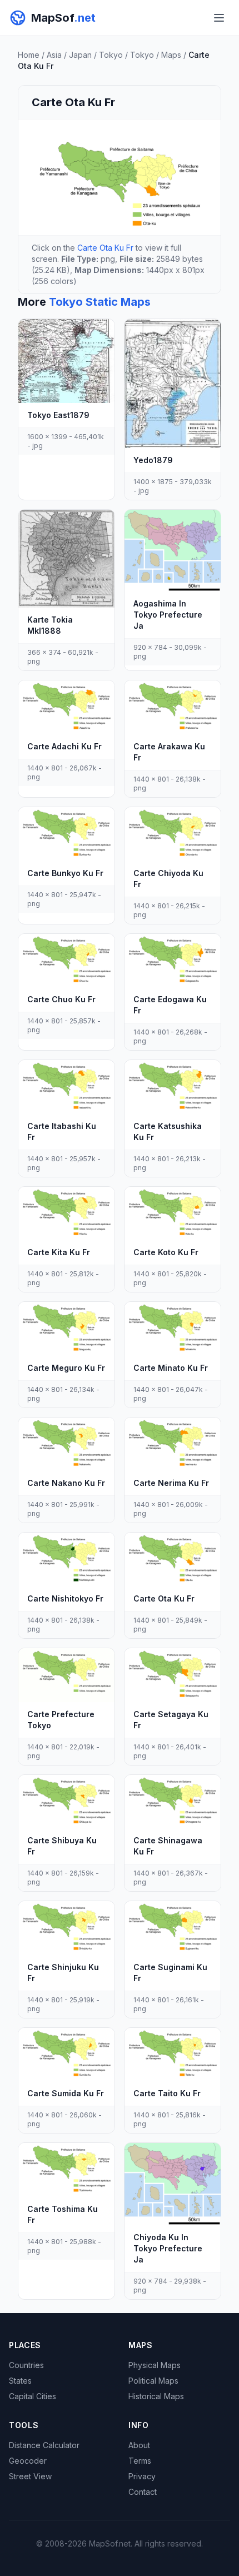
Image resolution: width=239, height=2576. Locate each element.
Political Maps (153, 2381)
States (20, 2381)
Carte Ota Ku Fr (105, 248)
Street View (30, 2476)
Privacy (142, 2476)
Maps (171, 55)
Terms (140, 2461)
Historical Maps (156, 2396)
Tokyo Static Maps (100, 302)
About (139, 2445)
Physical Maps (155, 2365)
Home (29, 55)
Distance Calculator (44, 2445)
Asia (54, 55)
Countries (26, 2365)
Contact (143, 2492)
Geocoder (28, 2461)
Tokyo (111, 55)
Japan (80, 55)
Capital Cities (33, 2396)
